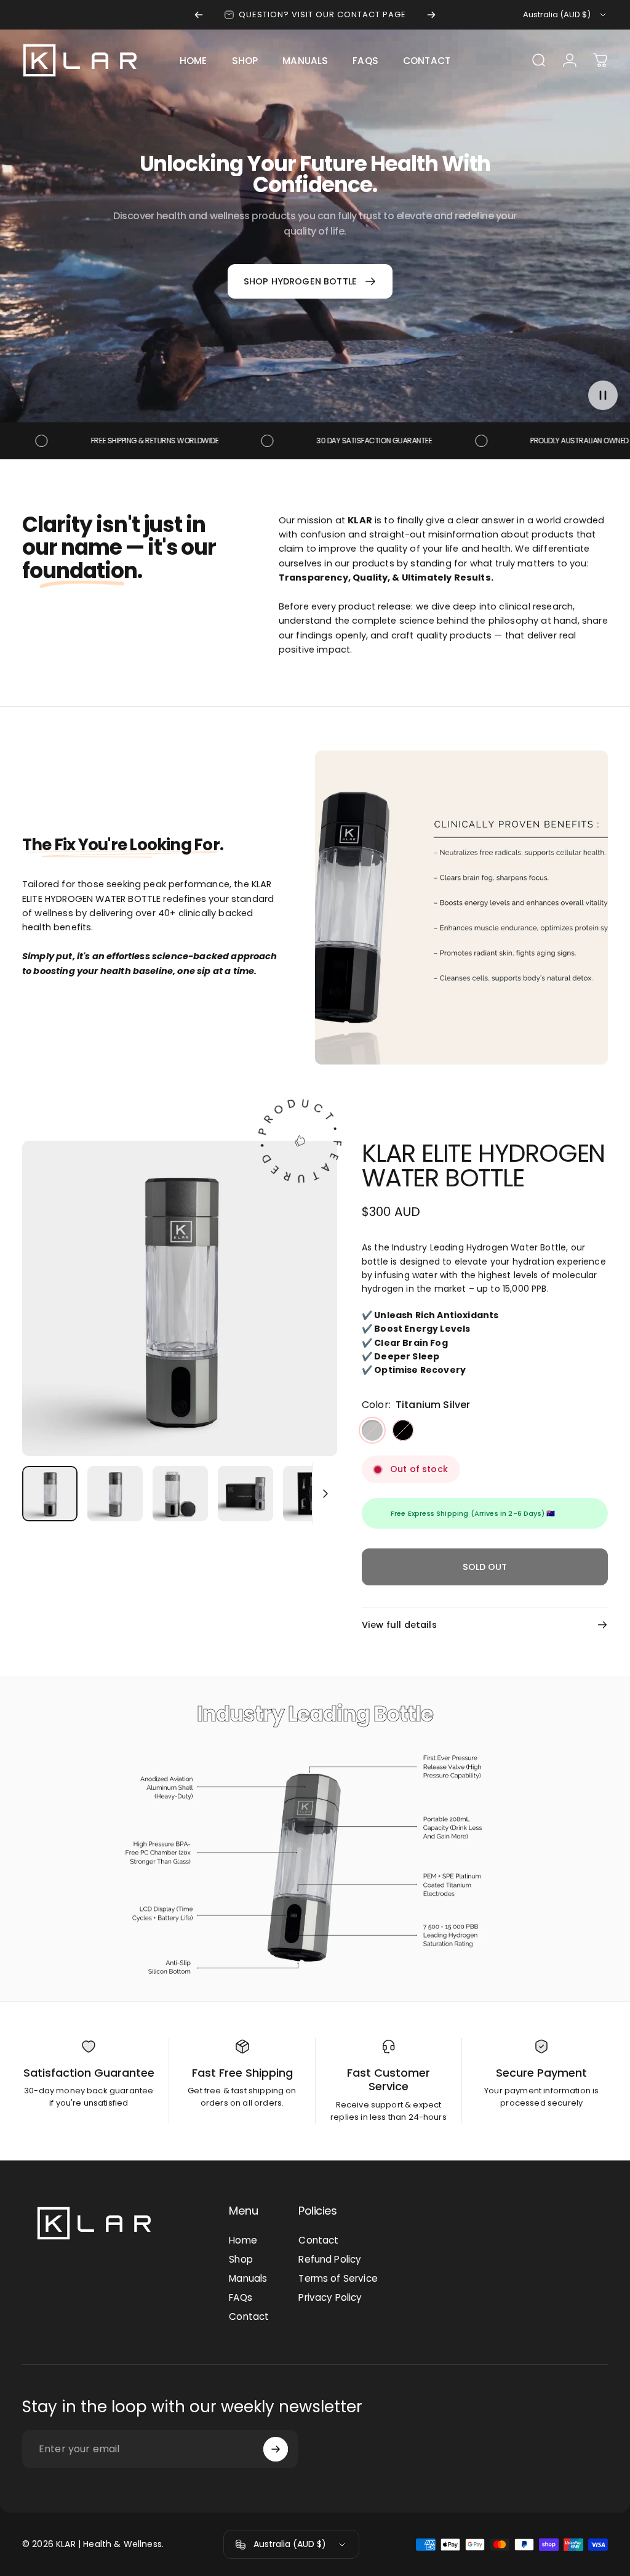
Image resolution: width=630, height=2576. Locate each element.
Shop (241, 2259)
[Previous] (199, 15)
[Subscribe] (276, 2449)
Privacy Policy (330, 2297)
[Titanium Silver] (372, 1430)
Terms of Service (338, 2278)
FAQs (241, 2297)
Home (243, 2240)
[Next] (431, 15)
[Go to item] (50, 1494)
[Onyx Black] (403, 1430)
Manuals (248, 2278)
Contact (249, 2316)
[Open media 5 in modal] (180, 1298)
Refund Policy (330, 2259)
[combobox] (565, 15)
